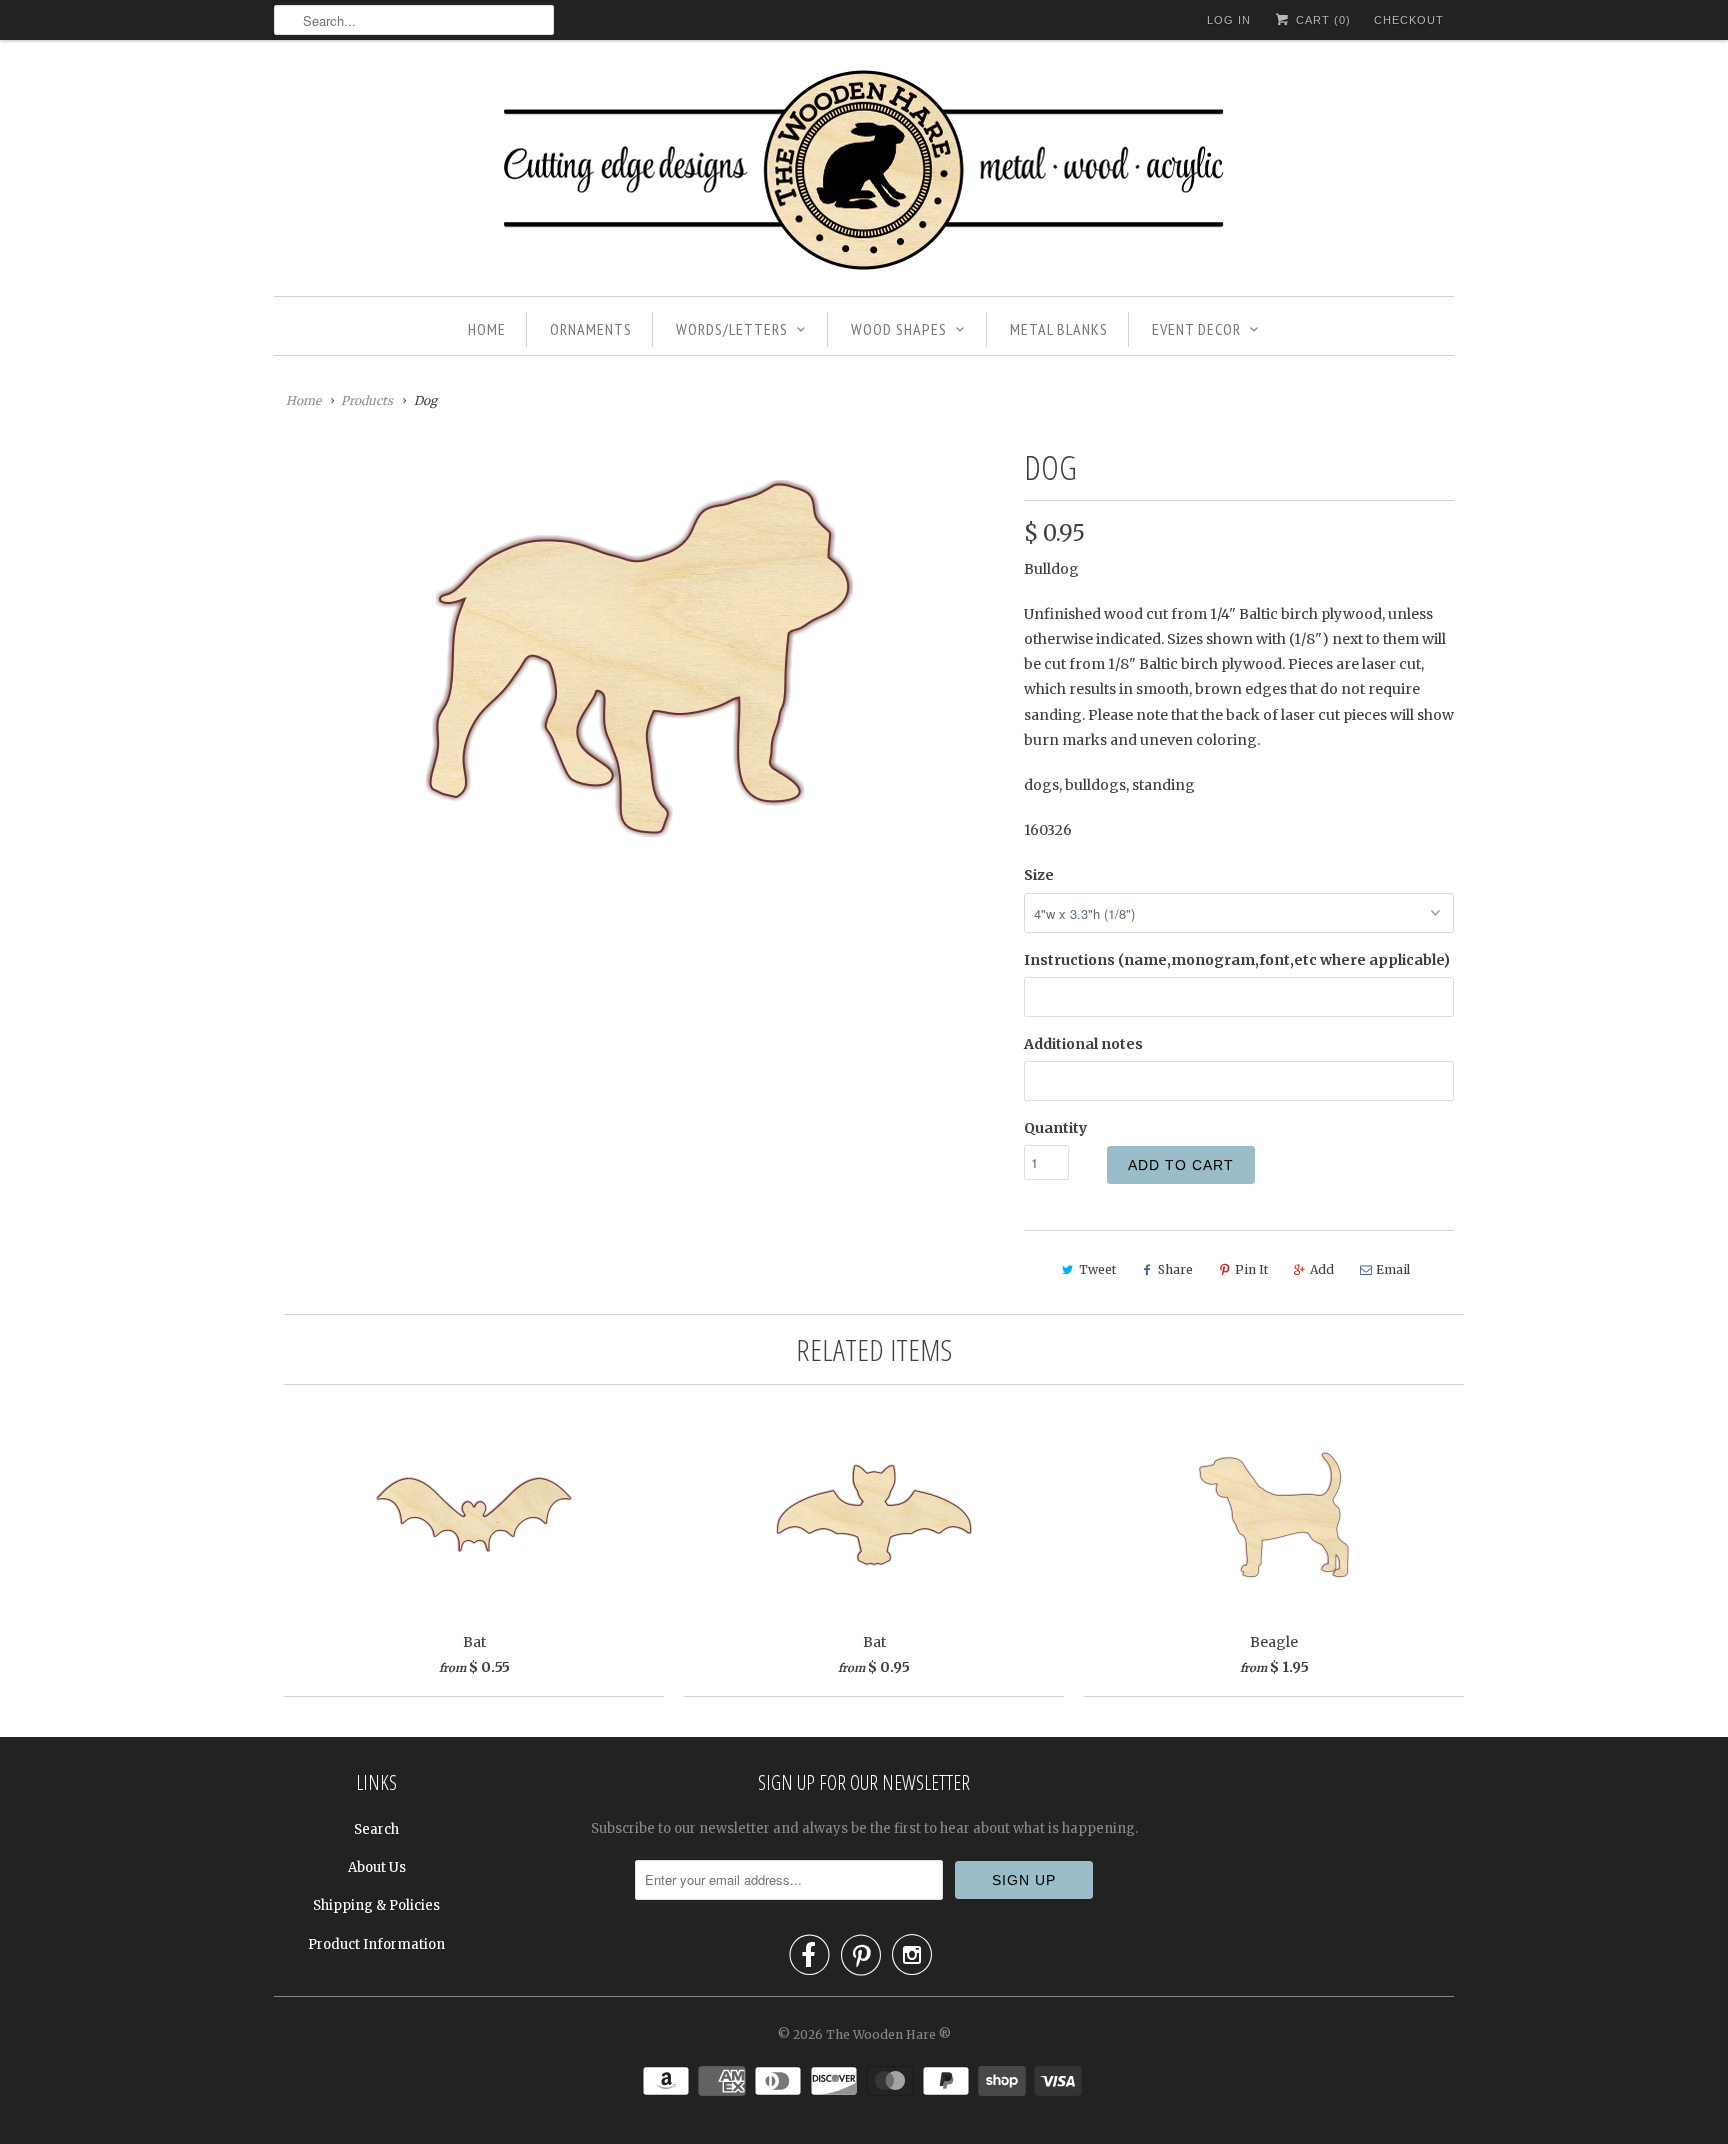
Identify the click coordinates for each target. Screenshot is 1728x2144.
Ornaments (591, 329)
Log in (1229, 20)
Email (1393, 1269)
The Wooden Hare (881, 2034)
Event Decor (1196, 329)
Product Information (376, 1944)
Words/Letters (732, 329)
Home (487, 329)
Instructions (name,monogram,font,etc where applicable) (1237, 960)
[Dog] (639, 658)
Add (1322, 1269)
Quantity (1055, 1128)
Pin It (1251, 1269)
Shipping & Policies (376, 1905)
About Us (377, 1867)
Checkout (1409, 20)
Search (376, 1829)
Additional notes (1083, 1044)
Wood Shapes (899, 329)
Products (367, 400)
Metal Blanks (1059, 329)
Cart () (1321, 20)
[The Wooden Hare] (864, 173)
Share (1175, 1269)
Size (1039, 875)
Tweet (1097, 1269)
